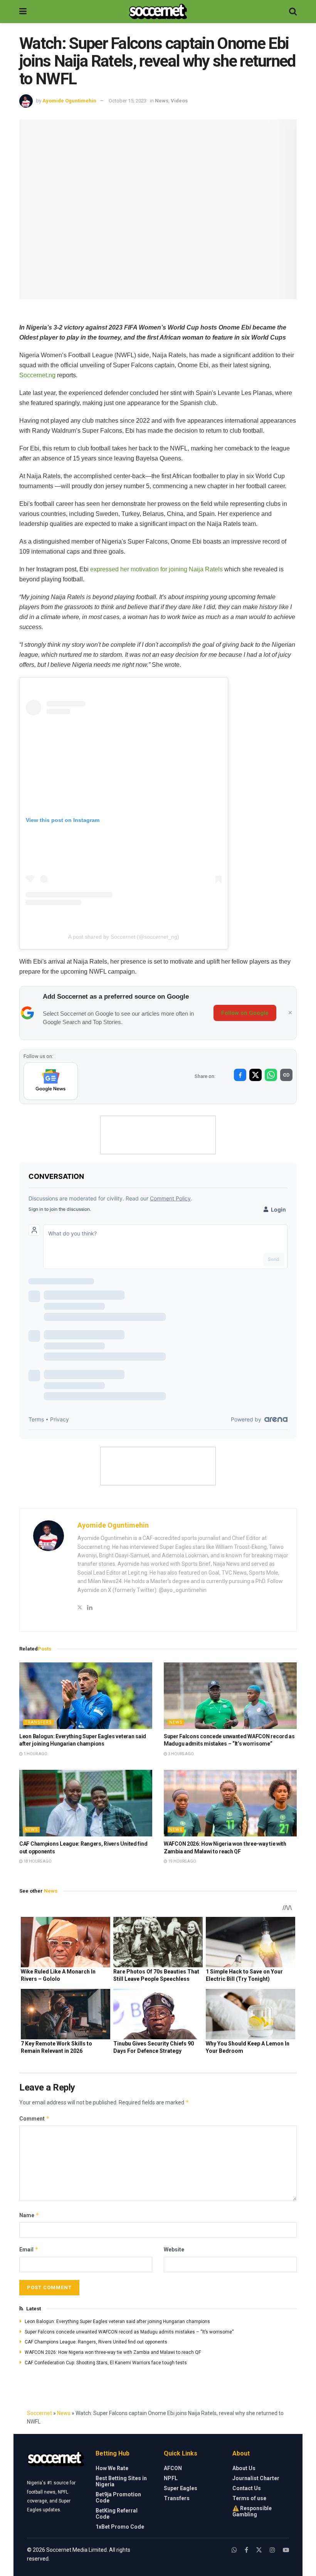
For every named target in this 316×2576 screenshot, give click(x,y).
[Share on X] (255, 1075)
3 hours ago (181, 1754)
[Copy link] (286, 1075)
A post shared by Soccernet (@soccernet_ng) (124, 937)
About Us (244, 2468)
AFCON (173, 2468)
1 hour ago (35, 1754)
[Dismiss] (290, 1013)
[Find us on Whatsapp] (234, 2550)
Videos (179, 101)
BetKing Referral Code (117, 2514)
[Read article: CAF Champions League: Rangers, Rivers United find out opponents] (86, 1803)
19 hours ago (182, 1861)
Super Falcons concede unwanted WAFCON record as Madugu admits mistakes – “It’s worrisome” (129, 2332)
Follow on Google (245, 1013)
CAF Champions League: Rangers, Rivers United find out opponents (96, 2342)
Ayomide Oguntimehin (69, 101)
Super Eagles (181, 2488)
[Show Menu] (23, 12)
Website (174, 2250)
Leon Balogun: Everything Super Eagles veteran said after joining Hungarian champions (117, 2322)
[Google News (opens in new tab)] (51, 1081)
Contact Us (247, 2488)
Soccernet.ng (37, 375)
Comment (34, 2118)
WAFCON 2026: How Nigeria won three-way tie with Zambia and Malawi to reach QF (113, 2352)
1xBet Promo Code (120, 2527)
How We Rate (112, 2468)
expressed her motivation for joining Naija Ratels (156, 569)
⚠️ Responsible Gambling (252, 2511)
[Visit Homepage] (158, 12)
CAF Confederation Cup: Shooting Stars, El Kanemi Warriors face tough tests (106, 2363)
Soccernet (39, 2413)
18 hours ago (37, 1861)
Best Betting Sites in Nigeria (121, 2481)
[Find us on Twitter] (259, 2550)
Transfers (38, 1722)
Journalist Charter (256, 2478)
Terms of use (249, 2498)
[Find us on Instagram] (272, 2550)
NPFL (171, 2478)
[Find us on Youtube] (286, 2550)
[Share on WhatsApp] (271, 1075)
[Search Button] (293, 12)
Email (29, 2249)
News (162, 101)
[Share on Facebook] (240, 1075)
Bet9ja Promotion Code (118, 2497)
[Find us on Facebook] (246, 2550)
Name (29, 2215)
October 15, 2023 (128, 101)
